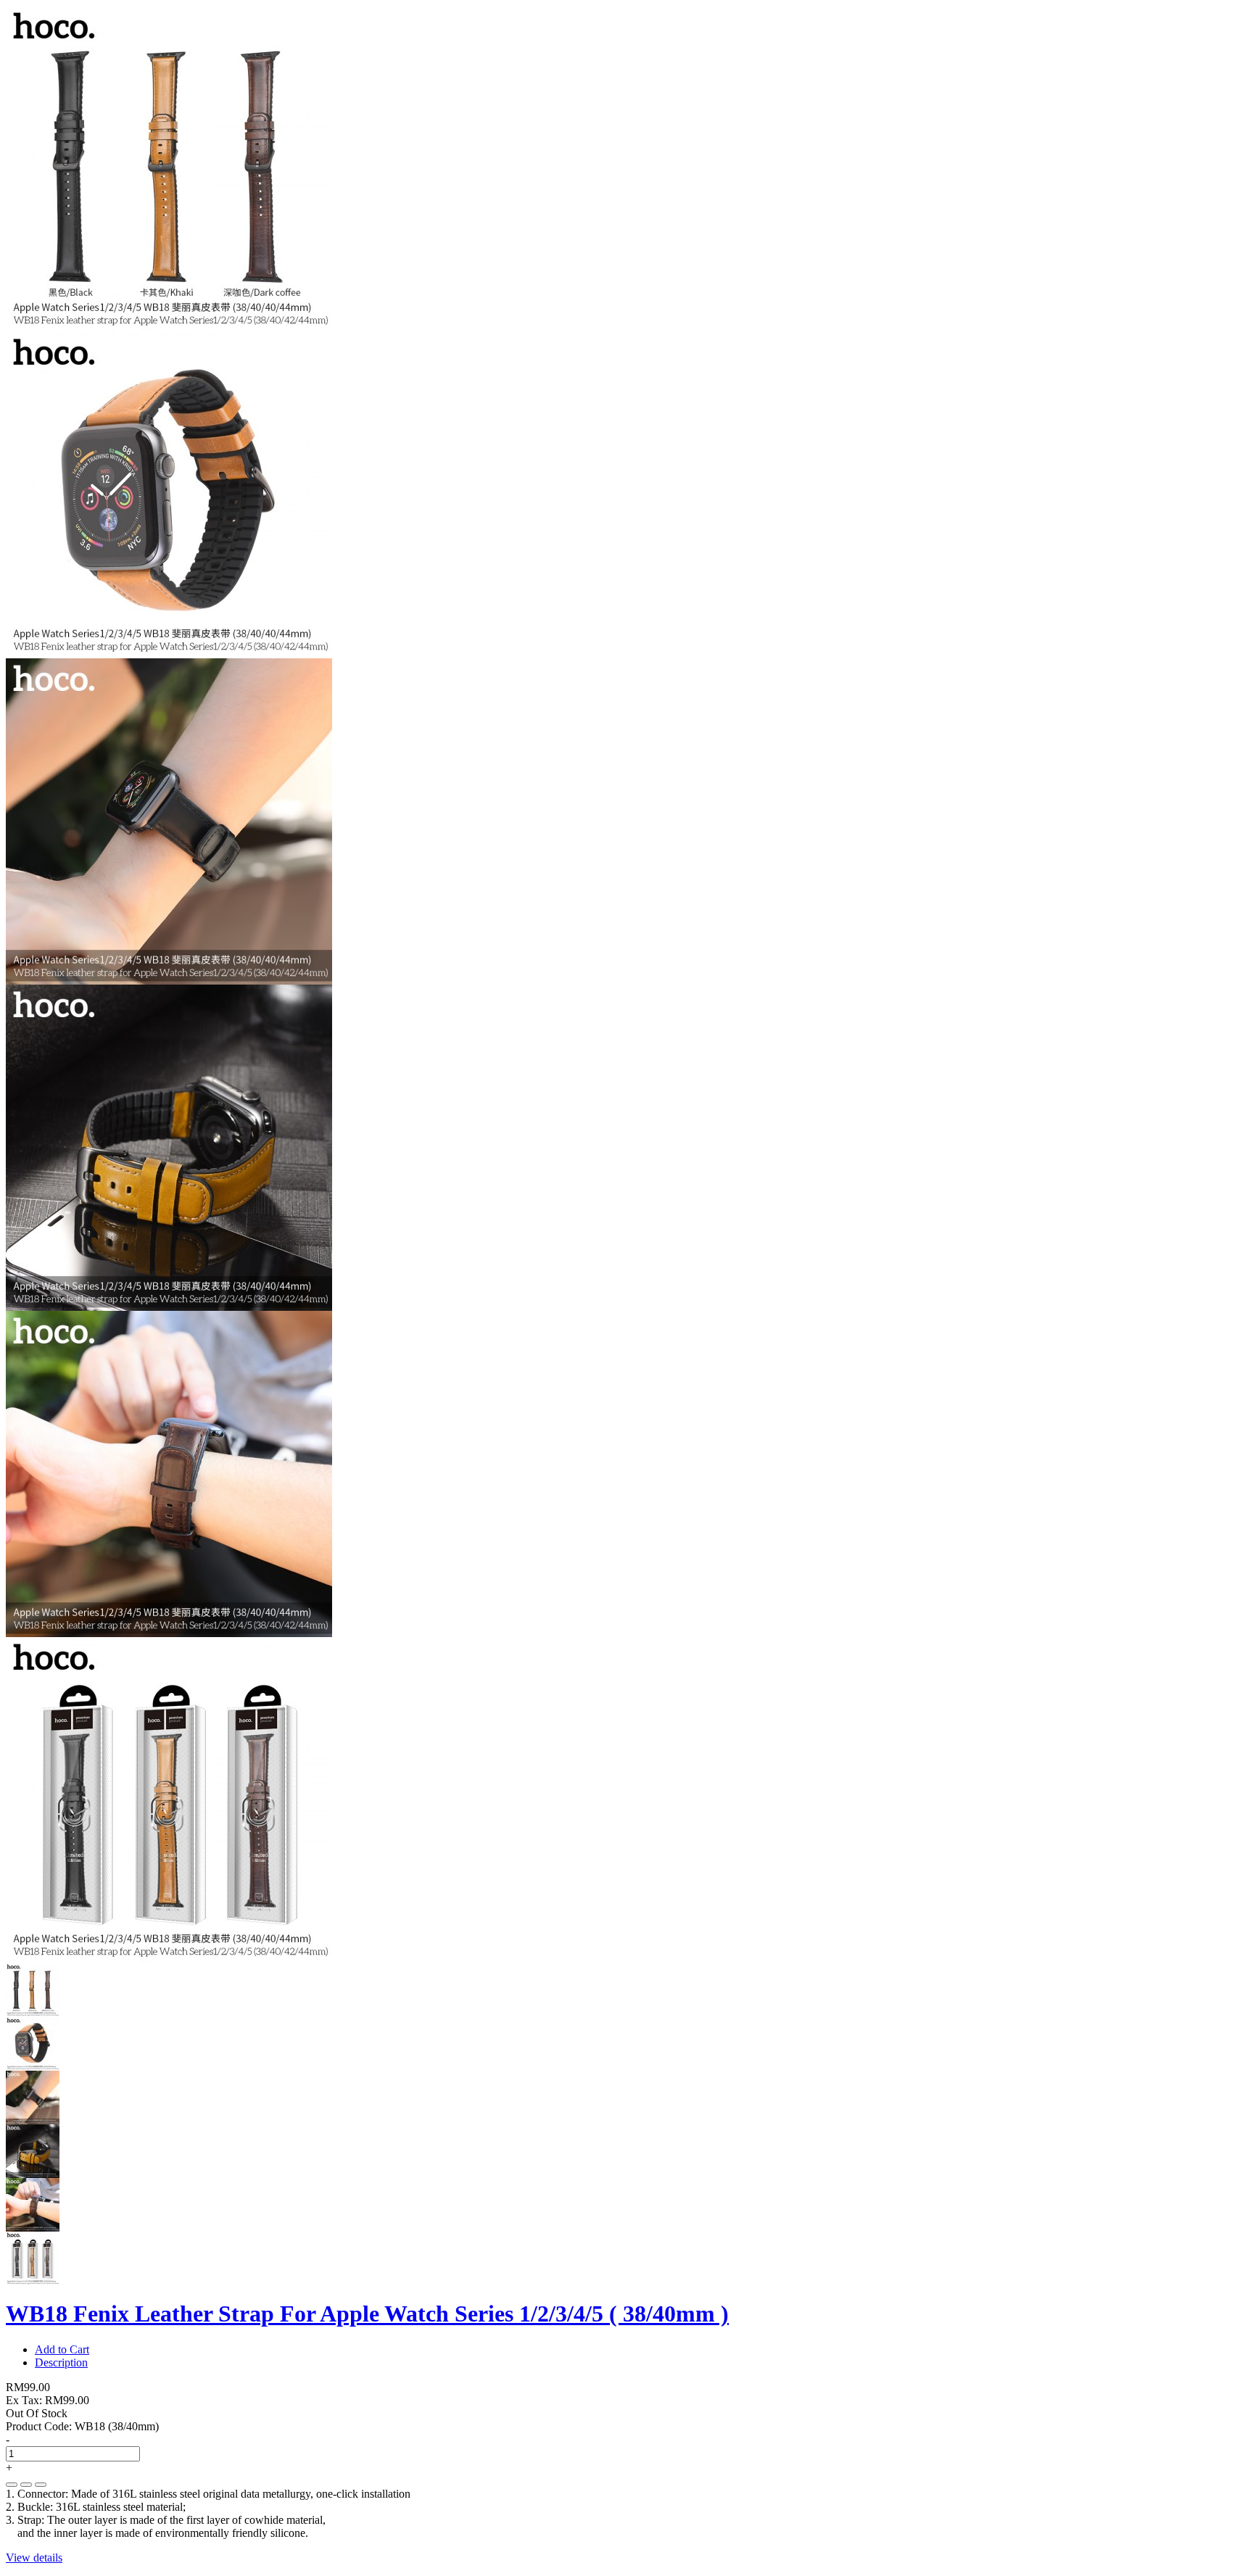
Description (61, 2362)
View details (34, 2558)
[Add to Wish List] (26, 2485)
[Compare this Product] (41, 2485)
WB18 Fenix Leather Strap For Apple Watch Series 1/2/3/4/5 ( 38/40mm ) (367, 2314)
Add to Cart (62, 2349)
